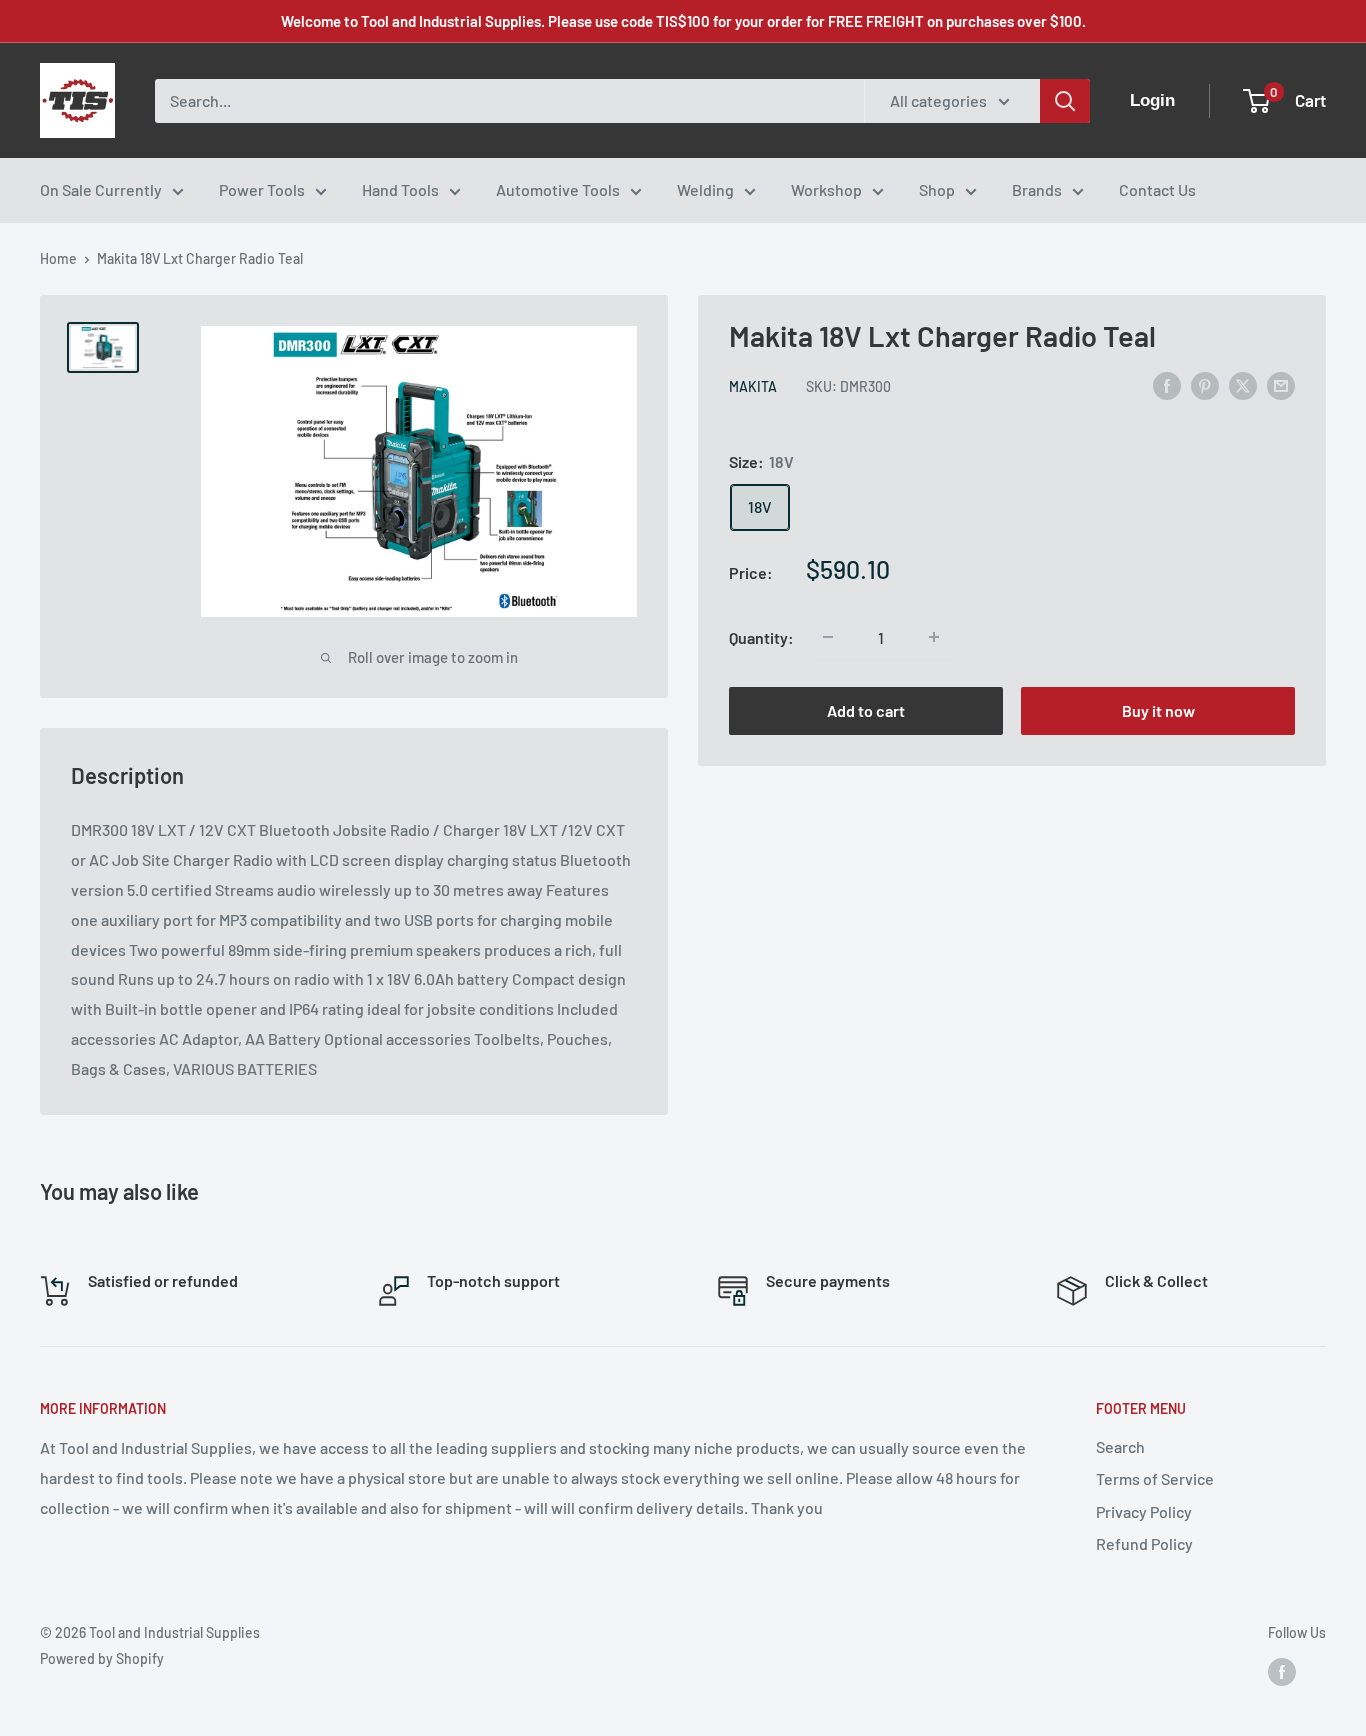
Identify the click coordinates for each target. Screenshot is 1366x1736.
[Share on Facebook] (1167, 384)
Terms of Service (1155, 1478)
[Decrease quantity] (828, 637)
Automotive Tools (558, 189)
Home (58, 258)
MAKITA (753, 386)
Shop (937, 189)
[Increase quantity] (934, 637)
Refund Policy (1144, 1543)
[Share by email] (1281, 384)
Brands (1037, 189)
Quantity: (761, 637)
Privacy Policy (1144, 1511)
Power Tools (262, 189)
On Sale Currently (101, 189)
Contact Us (1157, 189)
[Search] (1065, 101)
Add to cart (866, 710)
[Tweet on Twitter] (1243, 384)
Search (1120, 1446)
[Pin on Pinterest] (1205, 384)
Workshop (826, 189)
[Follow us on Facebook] (1282, 1672)
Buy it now (1158, 710)
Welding (705, 189)
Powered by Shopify (102, 1658)
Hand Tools (400, 189)
